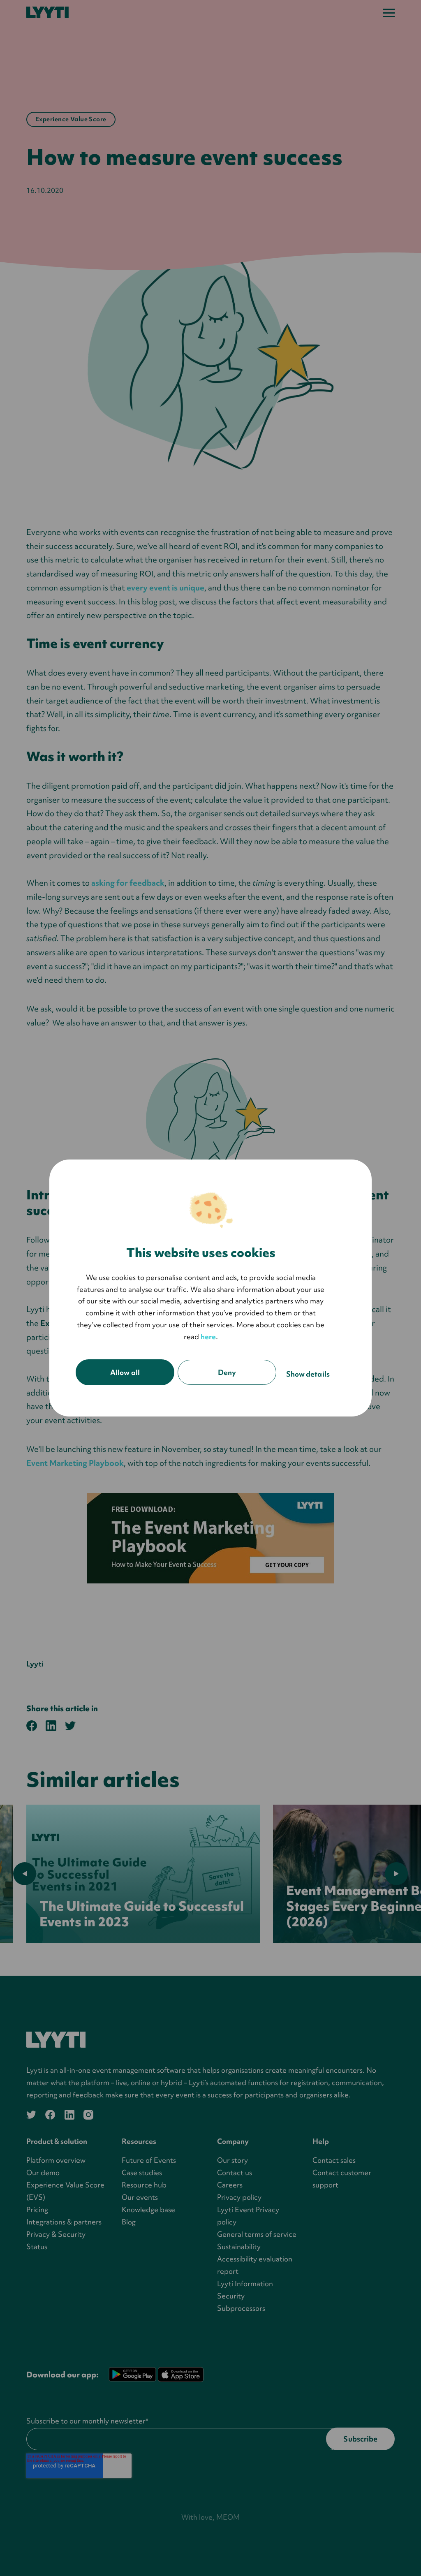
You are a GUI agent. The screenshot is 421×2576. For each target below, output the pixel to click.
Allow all (125, 1372)
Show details (308, 1374)
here (208, 1337)
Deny (227, 1372)
